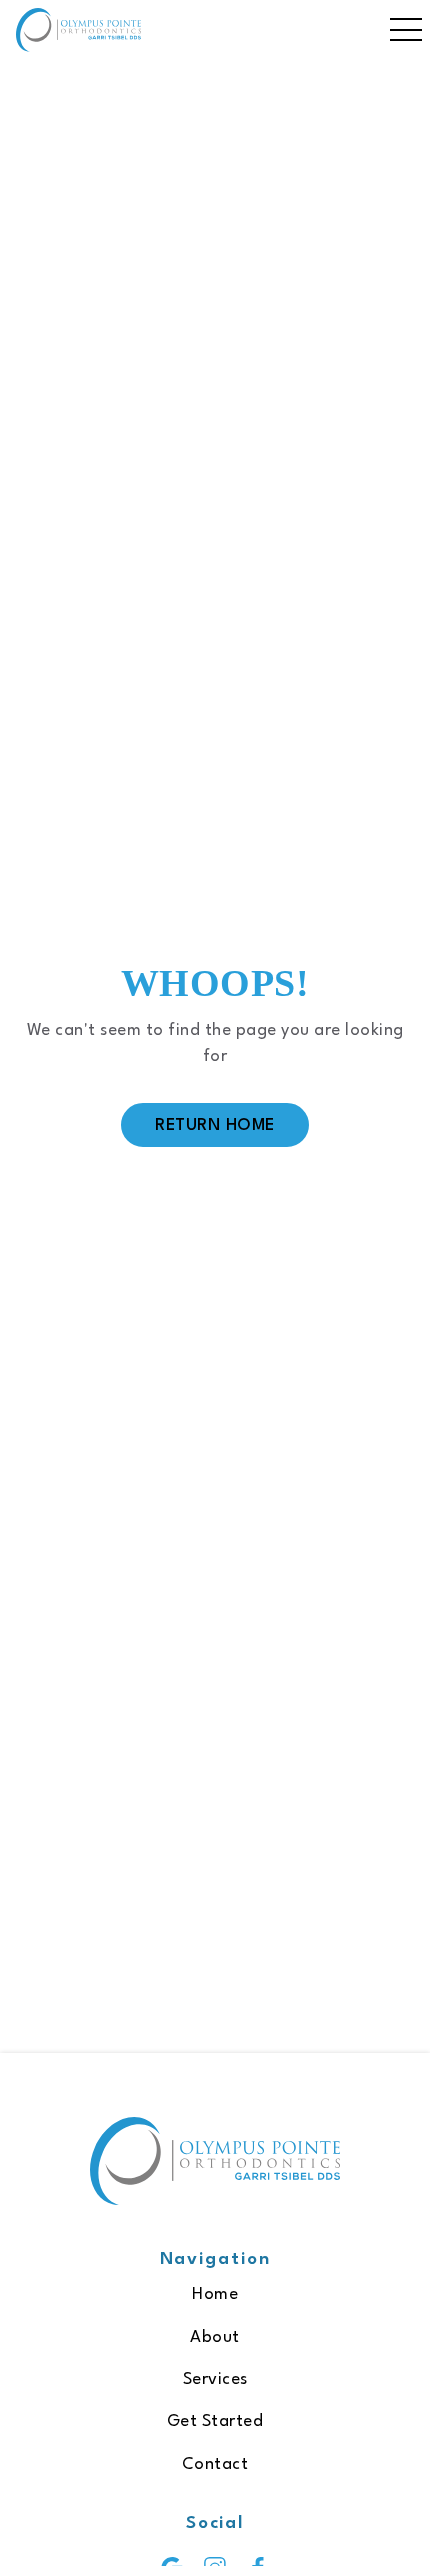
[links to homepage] (78, 30)
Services (215, 2379)
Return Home (215, 1125)
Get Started (215, 2421)
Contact (215, 2464)
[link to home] (215, 2165)
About (215, 2337)
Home (215, 2294)
